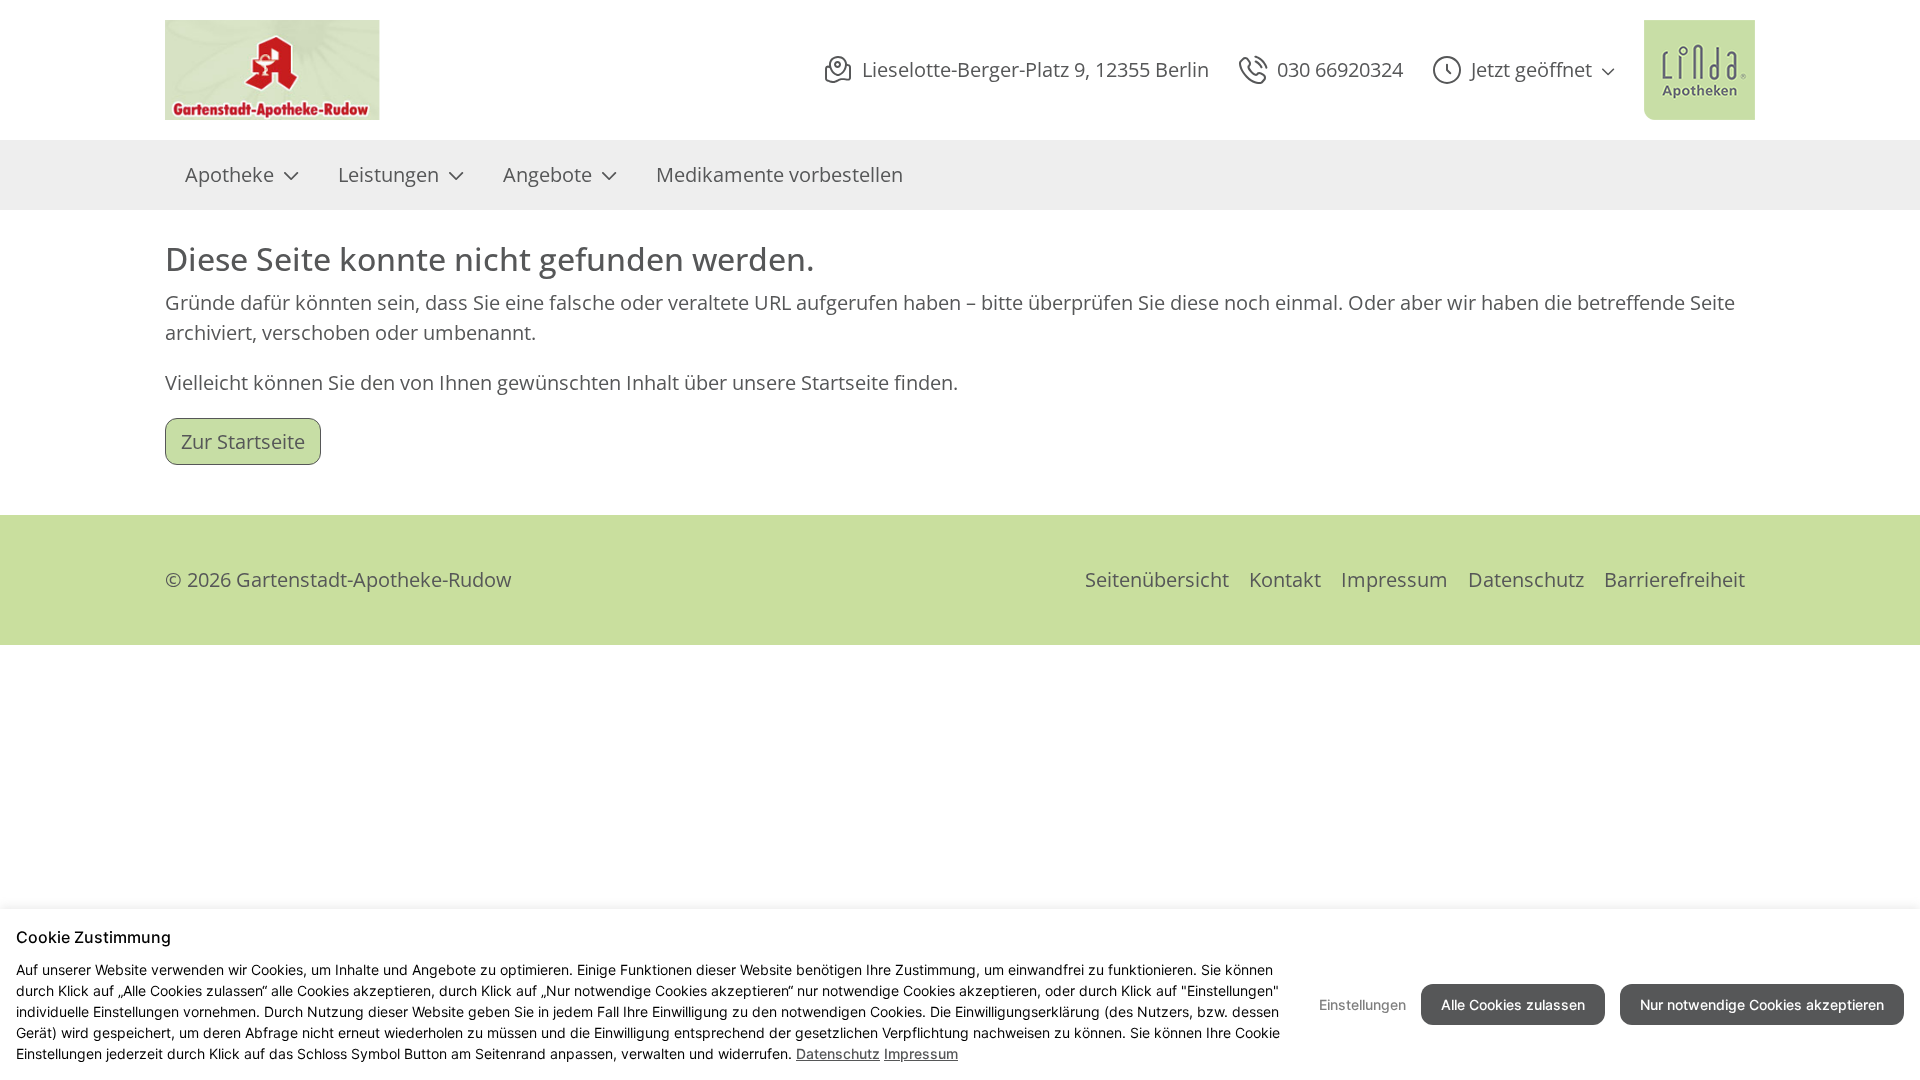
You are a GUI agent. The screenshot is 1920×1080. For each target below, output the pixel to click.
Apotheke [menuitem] (229, 174)
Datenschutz (1526, 579)
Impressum (1394, 579)
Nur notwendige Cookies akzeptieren (1762, 1004)
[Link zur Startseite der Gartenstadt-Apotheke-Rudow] (274, 70)
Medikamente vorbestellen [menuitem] (779, 174)
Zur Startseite (243, 441)
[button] (1523, 70)
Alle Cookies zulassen (1513, 1004)
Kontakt (1285, 579)
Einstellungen (1362, 1004)
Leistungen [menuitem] (388, 174)
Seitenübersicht (1157, 579)
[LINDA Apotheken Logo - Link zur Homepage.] (1699, 70)
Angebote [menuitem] (547, 174)
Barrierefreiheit (1674, 579)
